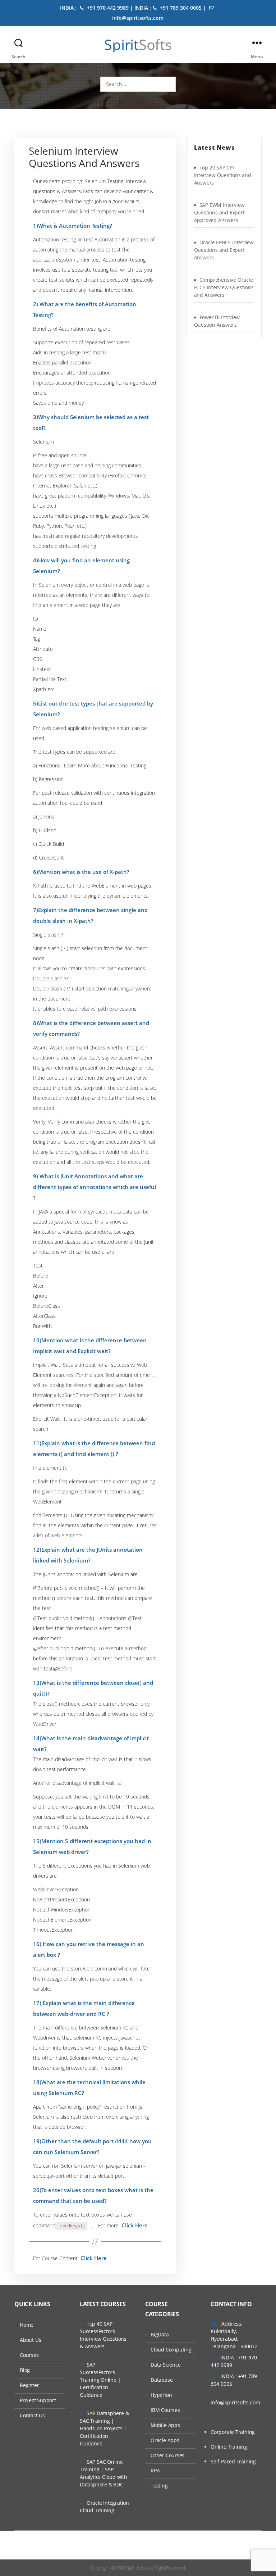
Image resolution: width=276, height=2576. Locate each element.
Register (29, 2385)
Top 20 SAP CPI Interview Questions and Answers (223, 175)
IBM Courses (165, 2410)
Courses (29, 2355)
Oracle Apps (165, 2440)
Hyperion (161, 2395)
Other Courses (167, 2455)
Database (162, 2380)
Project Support (38, 2400)
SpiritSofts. (137, 2568)
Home (27, 2325)
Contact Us (32, 2415)
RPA (155, 2470)
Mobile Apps (165, 2425)
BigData (160, 2334)
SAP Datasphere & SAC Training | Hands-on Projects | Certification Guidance (104, 2428)
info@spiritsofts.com (235, 2402)
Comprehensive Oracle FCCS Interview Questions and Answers (224, 287)
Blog (25, 2370)
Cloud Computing (171, 2350)
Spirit (138, 45)
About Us (30, 2340)
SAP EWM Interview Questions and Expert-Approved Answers (220, 212)
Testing (159, 2486)
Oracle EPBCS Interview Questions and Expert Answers (224, 250)
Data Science (165, 2365)
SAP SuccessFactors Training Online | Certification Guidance (100, 2380)
